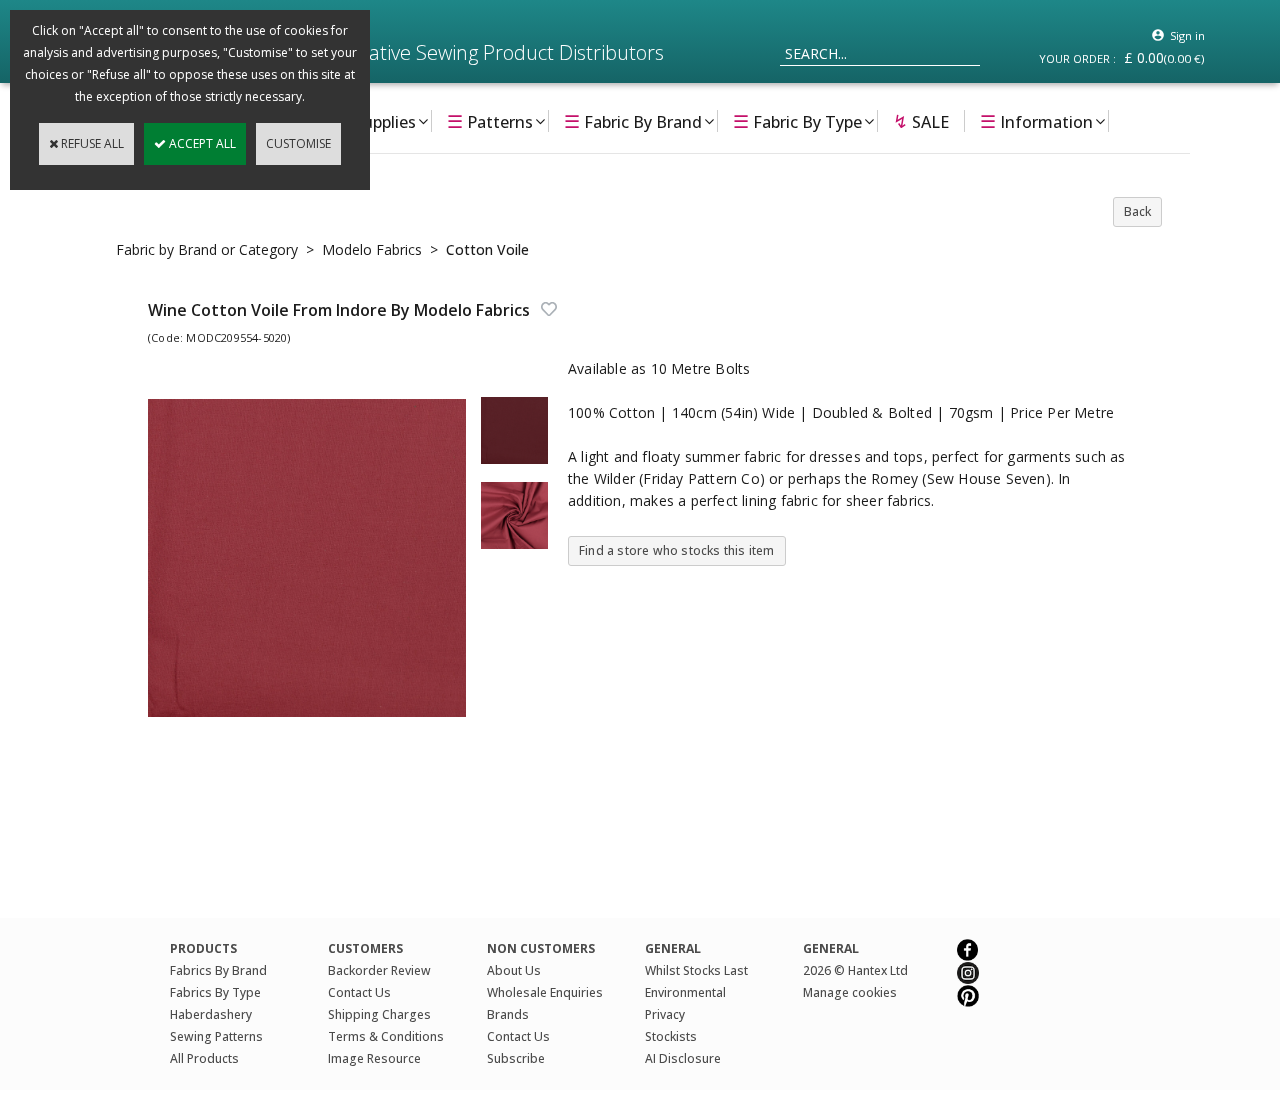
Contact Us (359, 992)
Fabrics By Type (215, 992)
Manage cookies (850, 992)
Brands (508, 1014)
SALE (921, 121)
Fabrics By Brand (218, 970)
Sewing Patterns (216, 1036)
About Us (514, 970)
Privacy (665, 1014)
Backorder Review (379, 970)
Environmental (685, 992)
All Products (204, 1058)
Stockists (671, 1036)
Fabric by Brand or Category (207, 249)
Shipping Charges (379, 1014)
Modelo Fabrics (372, 249)
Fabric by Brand (633, 121)
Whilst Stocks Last (696, 970)
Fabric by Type (797, 121)
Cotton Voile (487, 249)
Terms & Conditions (386, 1036)
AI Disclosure (683, 1058)
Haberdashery (211, 1014)
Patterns (490, 121)
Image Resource (374, 1058)
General (831, 948)
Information (1036, 121)
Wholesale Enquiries (545, 992)
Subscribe (516, 1058)
